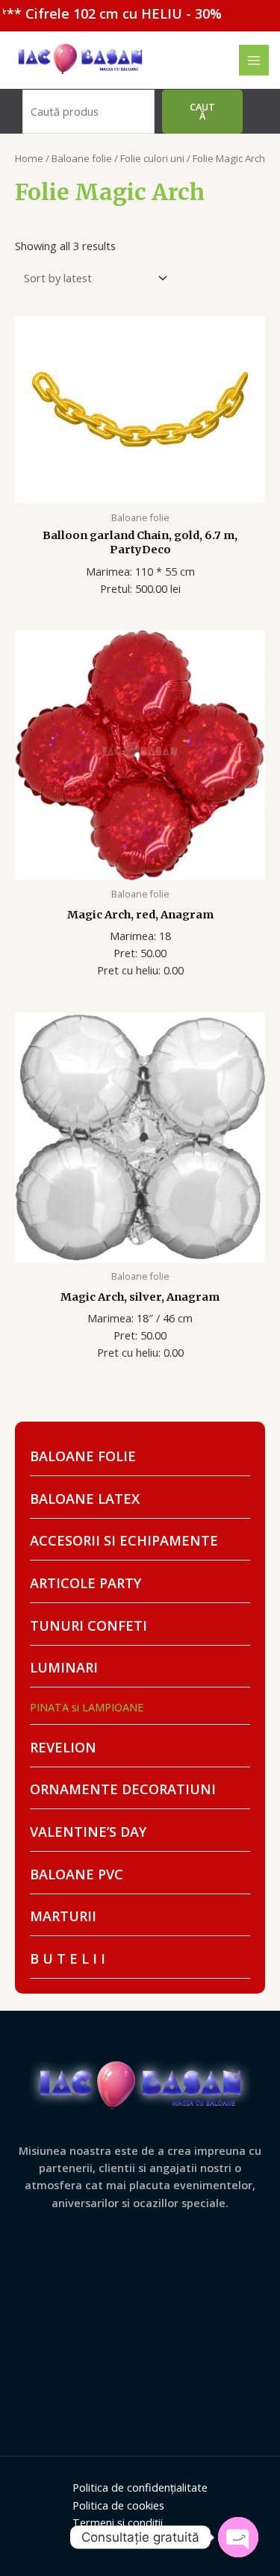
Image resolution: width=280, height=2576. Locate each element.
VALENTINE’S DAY (88, 1832)
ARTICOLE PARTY (85, 1583)
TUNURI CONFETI (88, 1625)
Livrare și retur (109, 2539)
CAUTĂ (202, 112)
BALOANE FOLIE (83, 1456)
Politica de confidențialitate (140, 2487)
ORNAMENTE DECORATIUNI (123, 1789)
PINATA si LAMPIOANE (87, 1707)
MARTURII (63, 1916)
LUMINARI (64, 1667)
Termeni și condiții (118, 2522)
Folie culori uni (152, 158)
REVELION (63, 1747)
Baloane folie (82, 158)
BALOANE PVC (77, 1874)
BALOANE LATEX (85, 1499)
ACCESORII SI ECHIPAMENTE (124, 1540)
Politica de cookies (118, 2505)
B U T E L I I (68, 1959)
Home (29, 158)
